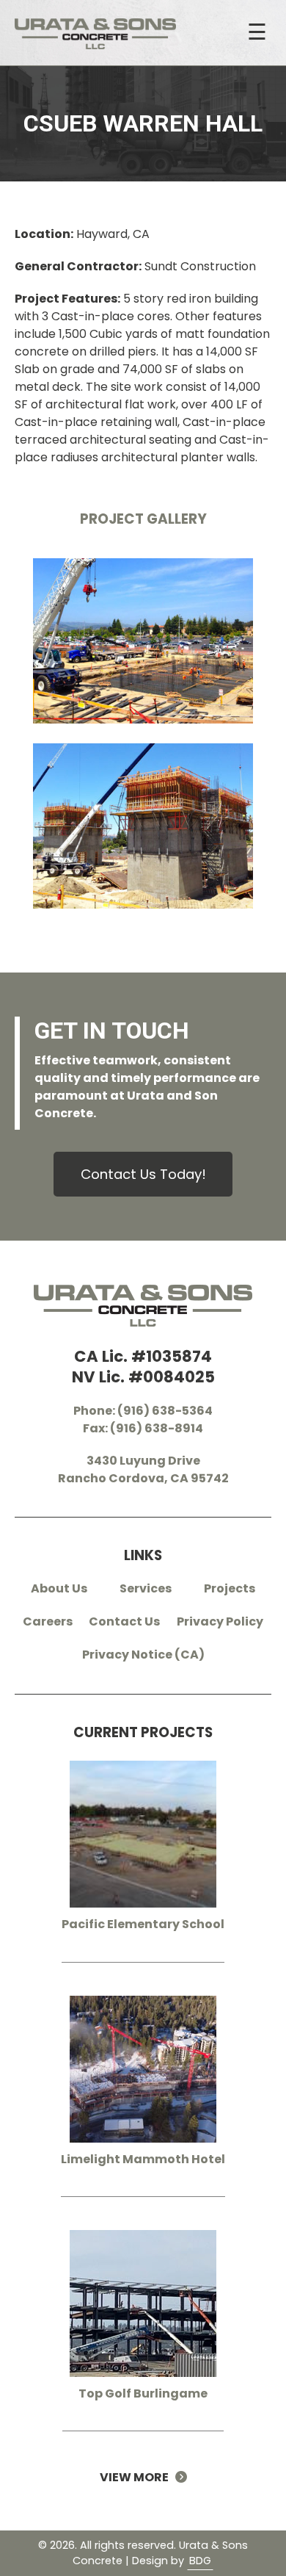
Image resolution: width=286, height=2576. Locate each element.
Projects (230, 1588)
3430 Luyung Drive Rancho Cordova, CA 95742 (143, 1469)
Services (146, 1588)
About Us (59, 1588)
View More (137, 2477)
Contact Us (124, 1621)
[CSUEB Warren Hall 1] (143, 651)
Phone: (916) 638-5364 (143, 1411)
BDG (200, 2561)
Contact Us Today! (143, 1174)
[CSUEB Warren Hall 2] (143, 836)
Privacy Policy (220, 1621)
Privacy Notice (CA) (143, 1655)
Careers (48, 1621)
